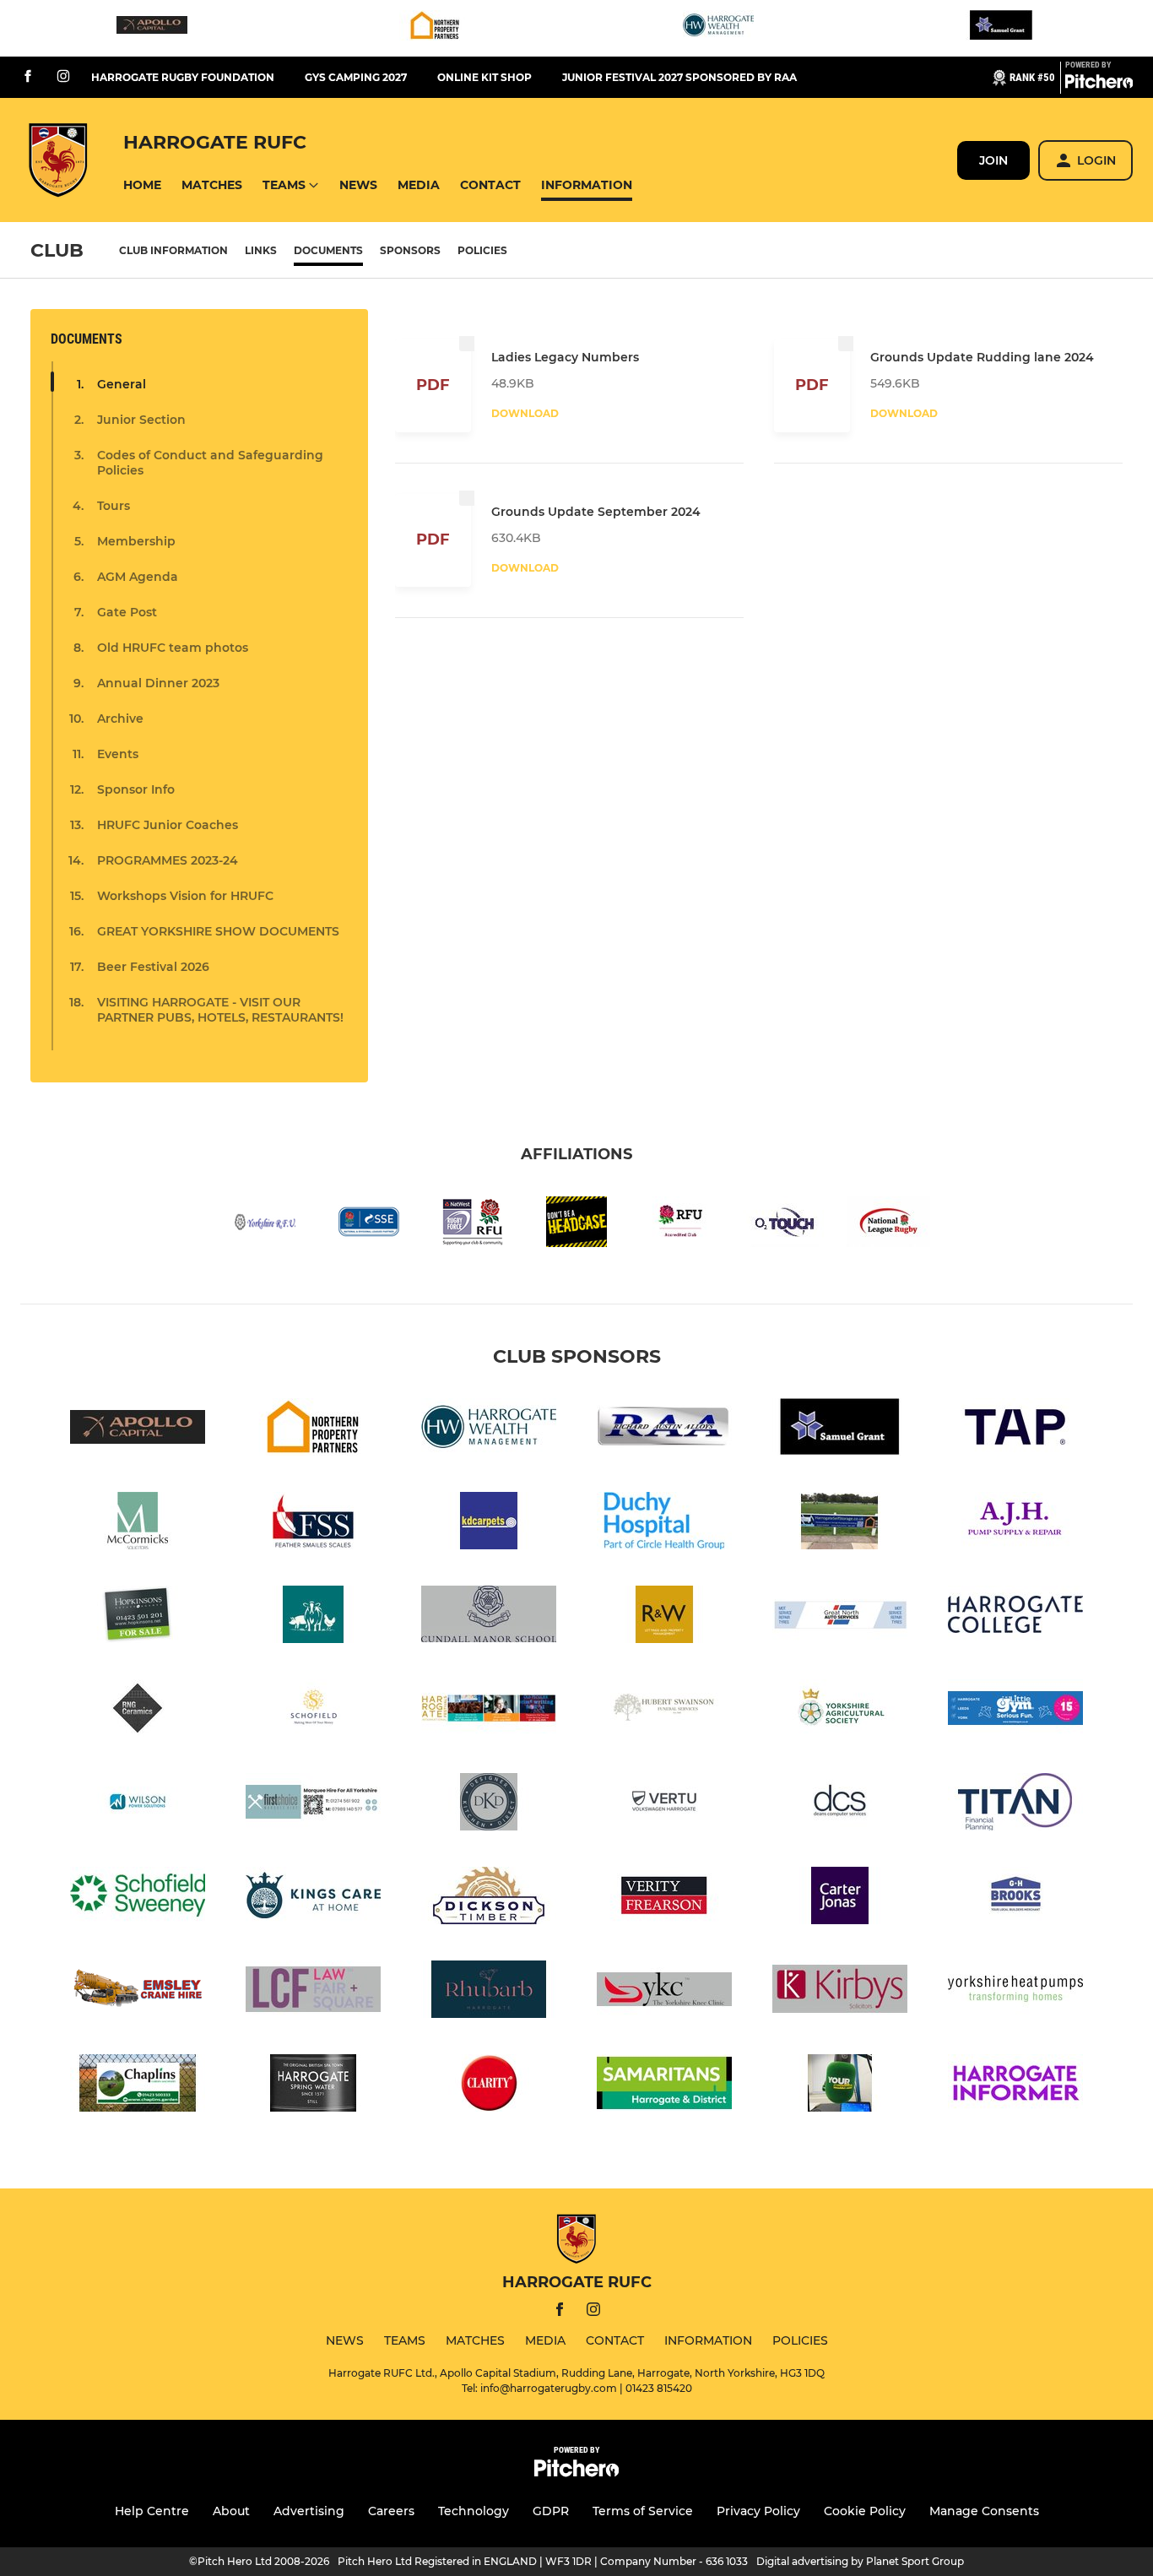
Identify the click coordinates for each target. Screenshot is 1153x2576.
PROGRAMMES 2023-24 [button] (168, 860)
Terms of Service (643, 2511)
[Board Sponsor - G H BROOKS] (1015, 1898)
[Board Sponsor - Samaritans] (664, 2086)
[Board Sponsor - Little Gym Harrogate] (1015, 1711)
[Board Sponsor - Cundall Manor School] (489, 1617)
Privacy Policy (758, 2511)
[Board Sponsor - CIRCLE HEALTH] (664, 1524)
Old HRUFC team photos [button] (173, 648)
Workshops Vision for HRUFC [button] (185, 896)
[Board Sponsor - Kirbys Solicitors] (840, 1992)
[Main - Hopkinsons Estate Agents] (138, 1617)
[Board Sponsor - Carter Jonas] (840, 1898)
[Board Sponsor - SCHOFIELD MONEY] (313, 1711)
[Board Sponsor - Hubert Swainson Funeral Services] (664, 1711)
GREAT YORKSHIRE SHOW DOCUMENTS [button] (218, 931)
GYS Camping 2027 (356, 77)
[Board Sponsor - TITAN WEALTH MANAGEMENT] (1015, 1805)
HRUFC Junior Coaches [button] (168, 825)
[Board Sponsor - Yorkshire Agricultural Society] (840, 1711)
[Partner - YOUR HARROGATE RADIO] (840, 2086)
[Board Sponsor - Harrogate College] (1015, 1617)
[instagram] (63, 77)
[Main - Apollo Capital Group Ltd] (152, 28)
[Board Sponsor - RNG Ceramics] (138, 1711)
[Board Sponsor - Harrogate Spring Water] (313, 2086)
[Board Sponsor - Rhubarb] (489, 1992)
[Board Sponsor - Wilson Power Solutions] (138, 1805)
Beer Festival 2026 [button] (153, 967)
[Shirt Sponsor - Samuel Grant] (1001, 28)
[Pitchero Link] (1099, 84)
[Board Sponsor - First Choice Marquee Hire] (313, 1805)
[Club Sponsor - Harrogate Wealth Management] (718, 28)
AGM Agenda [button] (138, 577)
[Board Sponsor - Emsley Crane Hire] (138, 1992)
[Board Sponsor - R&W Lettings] (664, 1617)
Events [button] (118, 754)
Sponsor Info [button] (136, 789)
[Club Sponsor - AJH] (1015, 1524)
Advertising (309, 2511)
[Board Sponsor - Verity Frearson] (664, 1898)
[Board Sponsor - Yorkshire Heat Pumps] (1015, 1992)
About (231, 2511)
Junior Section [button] (141, 420)
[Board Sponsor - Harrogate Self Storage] (840, 1524)
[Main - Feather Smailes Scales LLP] (313, 1524)
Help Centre (152, 2511)
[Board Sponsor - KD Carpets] (489, 1524)
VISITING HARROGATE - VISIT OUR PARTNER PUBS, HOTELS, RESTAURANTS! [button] (220, 1010)
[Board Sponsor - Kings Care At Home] (313, 1898)
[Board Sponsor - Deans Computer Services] (840, 1805)
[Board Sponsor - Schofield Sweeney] (138, 1898)
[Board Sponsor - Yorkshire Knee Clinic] (664, 1992)
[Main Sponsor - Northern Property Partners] (435, 28)
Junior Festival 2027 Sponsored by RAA (679, 77)
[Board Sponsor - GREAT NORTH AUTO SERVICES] (840, 1617)
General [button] (122, 384)
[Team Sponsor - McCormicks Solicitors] (138, 1524)
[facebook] (28, 77)
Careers (391, 2511)
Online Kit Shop (484, 77)
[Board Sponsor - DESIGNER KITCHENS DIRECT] (489, 1805)
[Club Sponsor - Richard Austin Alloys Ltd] (664, 1430)
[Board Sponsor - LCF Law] (313, 1992)
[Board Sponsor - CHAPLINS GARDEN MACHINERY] (138, 2086)
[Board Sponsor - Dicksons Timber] (489, 1898)
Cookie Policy (865, 2511)
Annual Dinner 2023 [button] (158, 683)
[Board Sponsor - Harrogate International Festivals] (489, 1711)
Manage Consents (984, 2511)
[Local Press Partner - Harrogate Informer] (1015, 2086)
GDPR (551, 2511)
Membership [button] (136, 541)
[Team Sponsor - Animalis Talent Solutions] (313, 1617)
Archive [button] (120, 719)
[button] (142, 185)
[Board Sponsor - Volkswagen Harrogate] (664, 1805)
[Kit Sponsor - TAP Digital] (1015, 1430)
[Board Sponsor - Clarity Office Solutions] (489, 2086)
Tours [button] (114, 506)
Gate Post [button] (127, 612)
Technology (474, 2511)
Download (525, 413)
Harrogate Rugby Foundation (183, 77)
